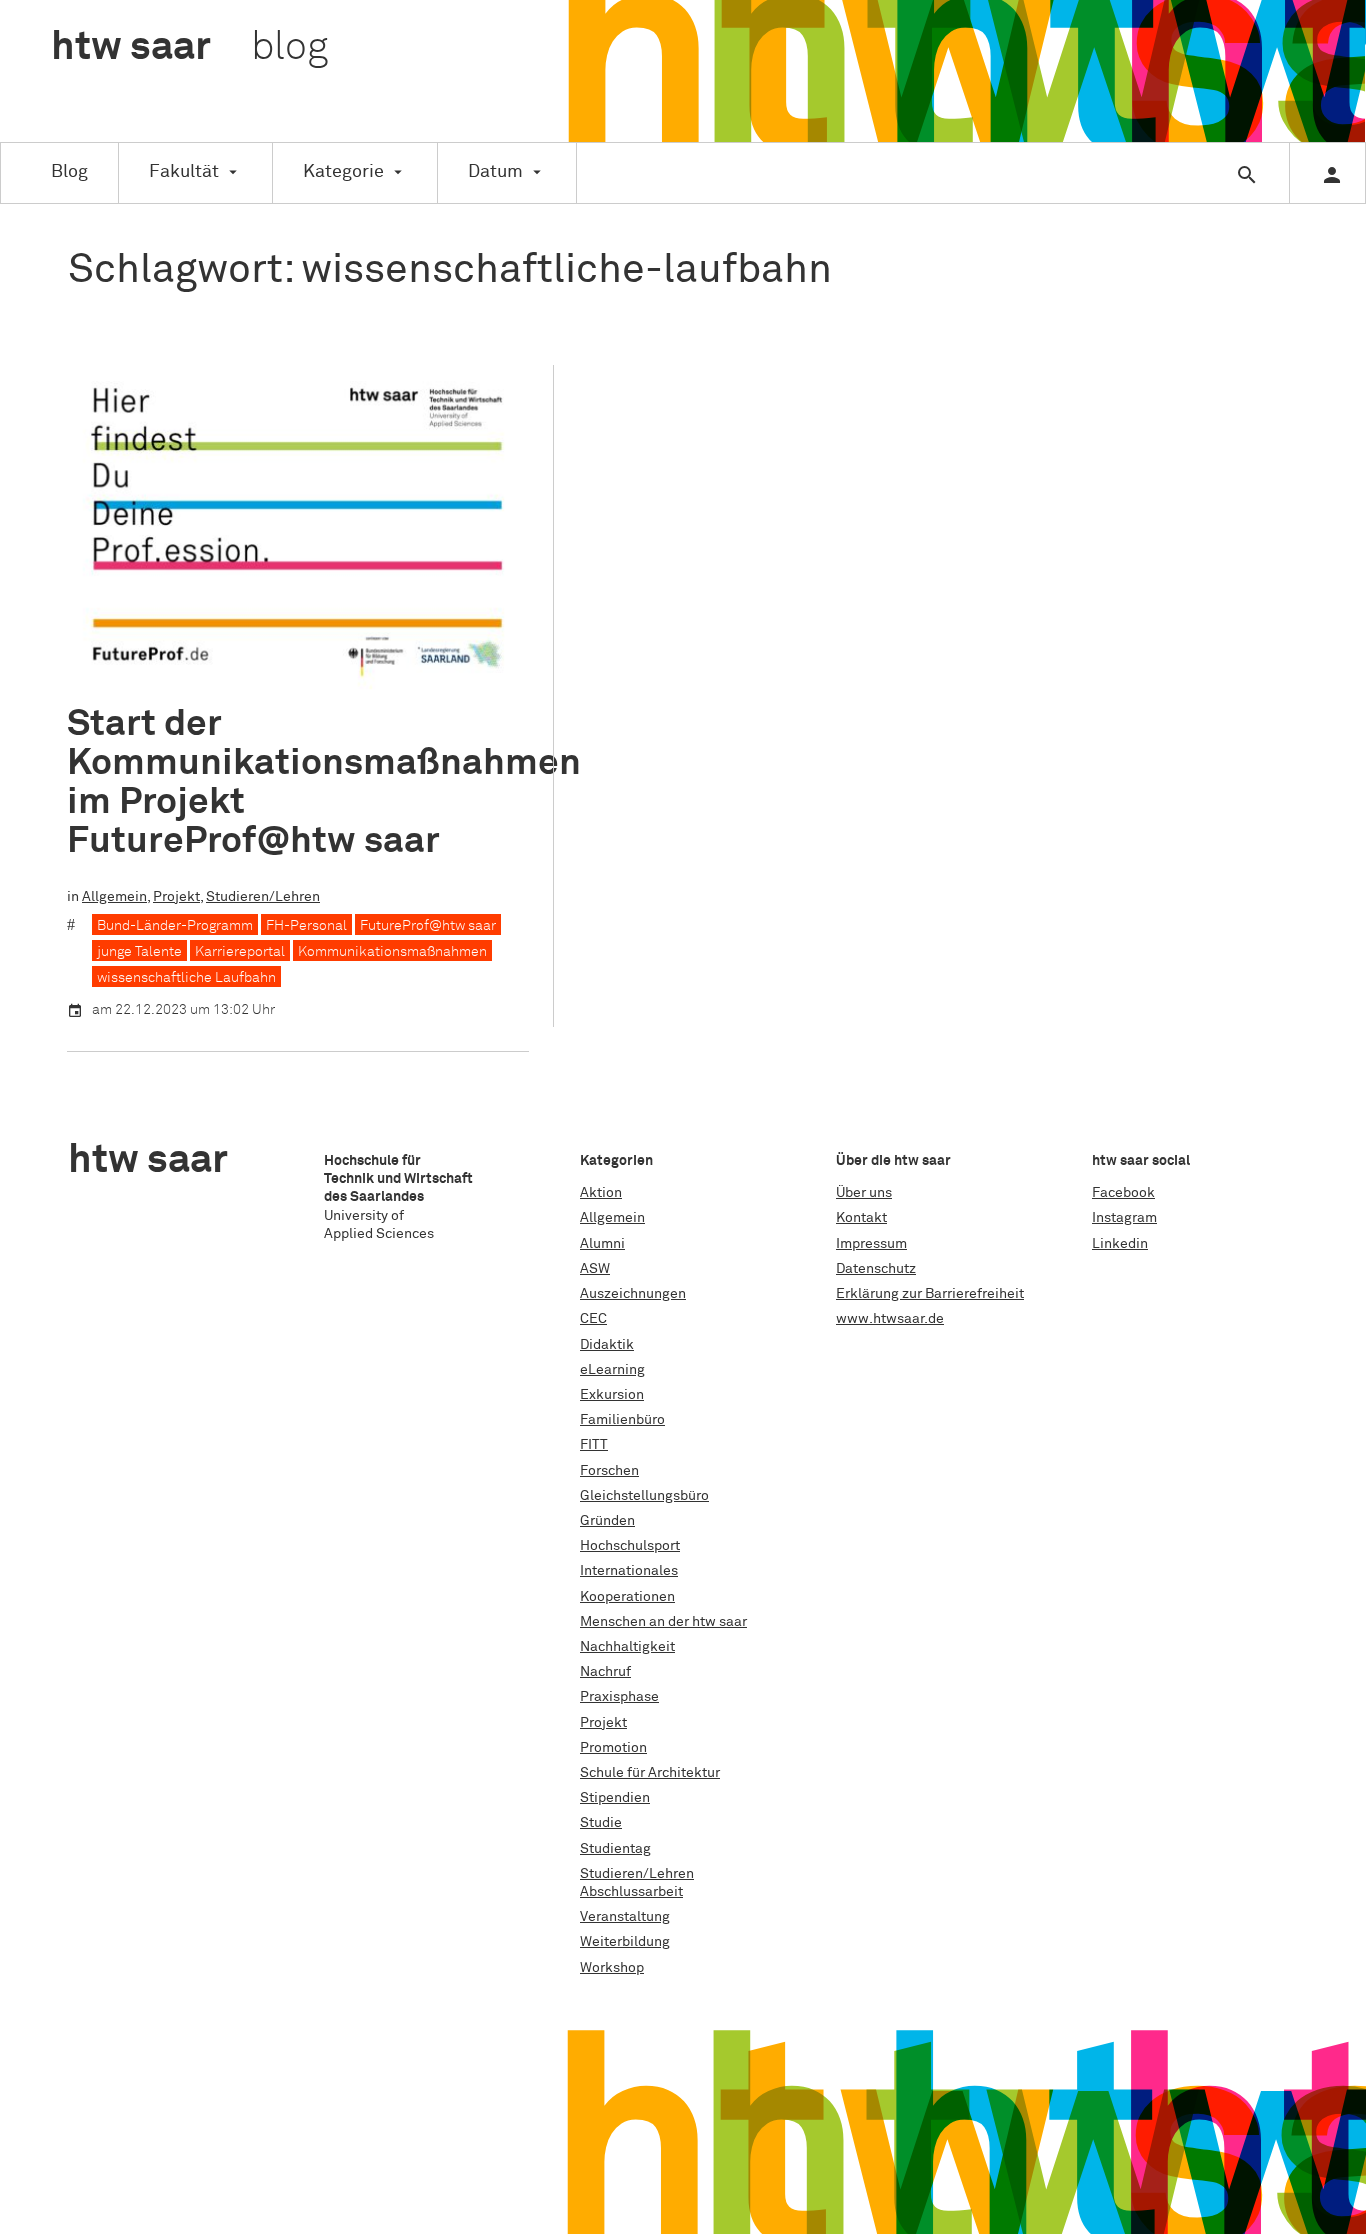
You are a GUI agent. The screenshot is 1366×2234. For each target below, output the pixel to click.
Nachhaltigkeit (627, 1647)
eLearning (612, 1370)
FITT (594, 1445)
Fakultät (184, 172)
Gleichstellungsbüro (644, 1496)
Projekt (176, 897)
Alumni (602, 1244)
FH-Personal (306, 926)
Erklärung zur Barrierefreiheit (930, 1294)
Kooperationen (627, 1597)
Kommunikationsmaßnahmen (392, 952)
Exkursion (612, 1395)
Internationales (629, 1571)
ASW (595, 1269)
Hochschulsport (630, 1546)
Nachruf (605, 1672)
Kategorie (343, 172)
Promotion (613, 1748)
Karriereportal (240, 952)
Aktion (601, 1193)
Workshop (612, 1968)
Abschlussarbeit (631, 1892)
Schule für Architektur (650, 1773)
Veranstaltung (625, 1917)
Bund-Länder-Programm (175, 926)
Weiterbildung (625, 1942)
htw (189, 48)
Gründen (607, 1521)
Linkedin (1120, 1244)
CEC (593, 1319)
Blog (69, 172)
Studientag (615, 1849)
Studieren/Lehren (263, 897)
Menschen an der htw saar (663, 1622)
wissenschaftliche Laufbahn (186, 978)
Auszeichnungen (633, 1294)
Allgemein (114, 897)
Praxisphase (619, 1697)
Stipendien (615, 1798)
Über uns (864, 1193)
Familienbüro (622, 1420)
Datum (495, 172)
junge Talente (139, 952)
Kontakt (861, 1218)
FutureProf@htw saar (428, 926)
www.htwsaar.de (890, 1319)
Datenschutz (876, 1269)
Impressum (871, 1244)
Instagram (1124, 1218)
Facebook (1123, 1193)
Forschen (609, 1471)
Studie (601, 1823)
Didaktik (607, 1345)
